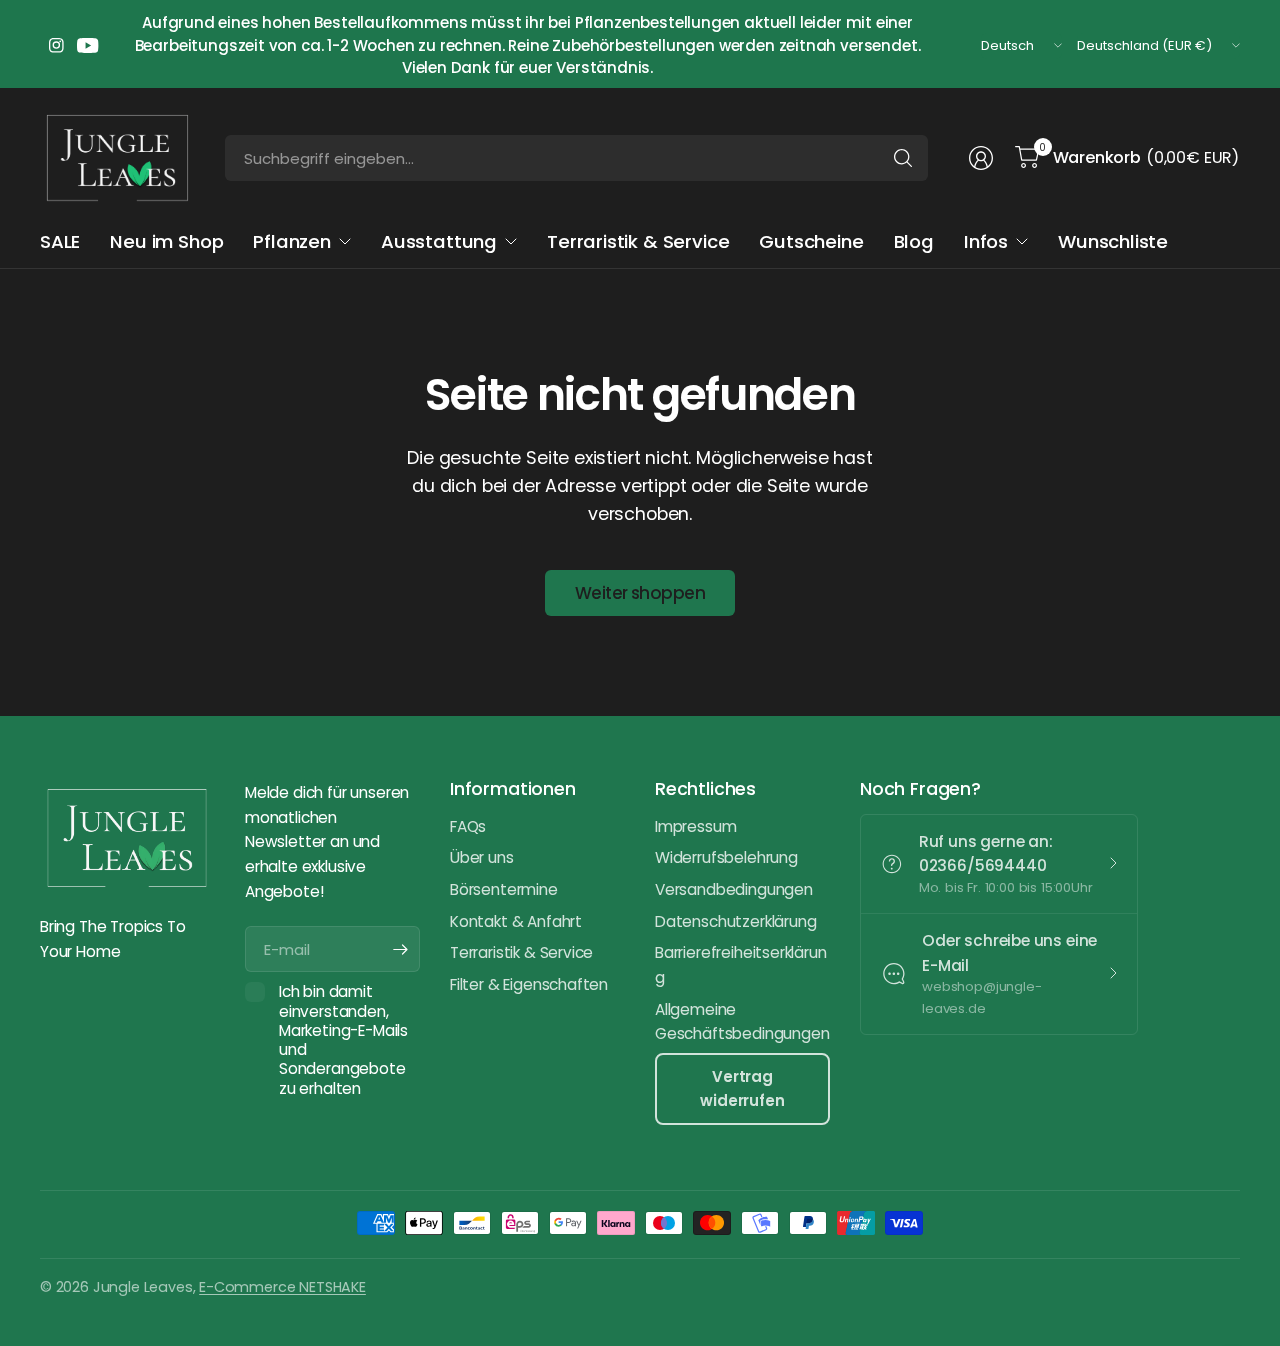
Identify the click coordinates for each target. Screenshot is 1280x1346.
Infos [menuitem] (986, 241)
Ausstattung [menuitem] (439, 241)
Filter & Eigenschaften (529, 984)
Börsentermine (504, 889)
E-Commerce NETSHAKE (282, 1287)
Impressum (695, 826)
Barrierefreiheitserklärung (741, 965)
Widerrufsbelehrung (726, 857)
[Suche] (903, 158)
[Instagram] (56, 46)
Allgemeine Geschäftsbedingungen (742, 1022)
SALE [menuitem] (60, 241)
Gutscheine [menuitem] (811, 241)
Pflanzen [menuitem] (292, 241)
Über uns (482, 857)
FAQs (468, 826)
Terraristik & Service (521, 952)
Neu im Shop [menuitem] (166, 241)
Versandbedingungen (734, 889)
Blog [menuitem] (914, 241)
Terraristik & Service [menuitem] (638, 241)
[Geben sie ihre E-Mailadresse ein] (400, 949)
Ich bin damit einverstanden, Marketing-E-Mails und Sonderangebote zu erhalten (343, 1040)
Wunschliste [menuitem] (1113, 241)
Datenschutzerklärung (735, 921)
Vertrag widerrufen (742, 1088)
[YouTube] (88, 46)
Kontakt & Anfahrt (516, 921)
